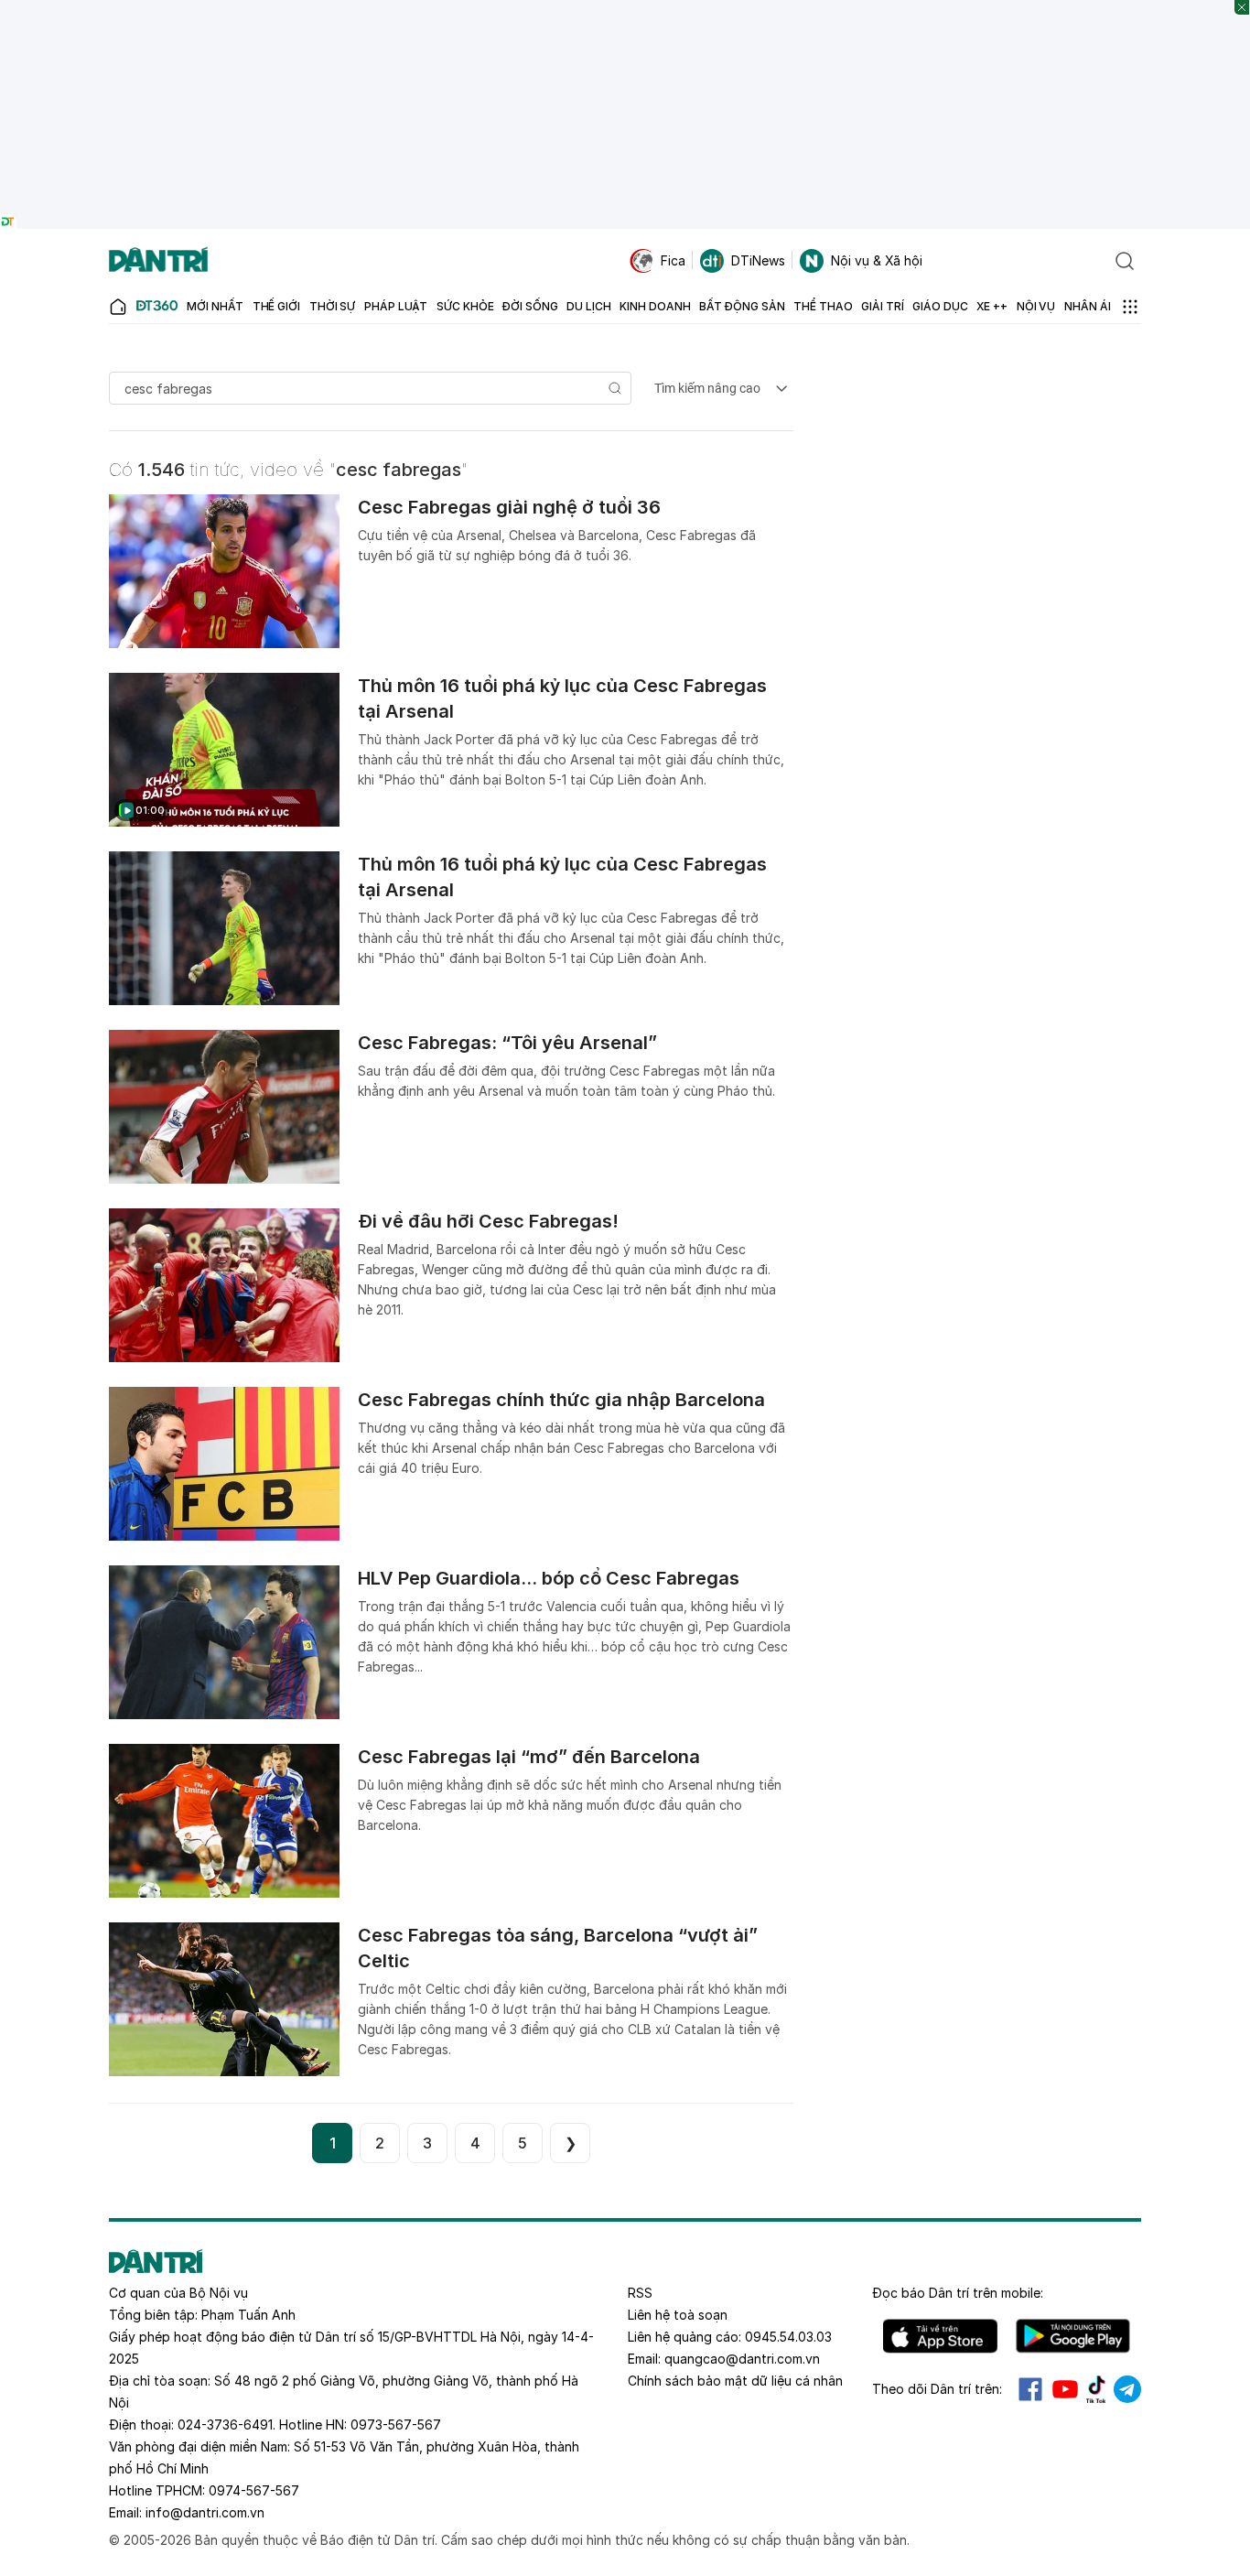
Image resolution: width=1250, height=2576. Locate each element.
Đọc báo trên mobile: (958, 2293)
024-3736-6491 (225, 2424)
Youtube (1065, 2389)
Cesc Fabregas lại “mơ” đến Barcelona (529, 1757)
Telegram (1127, 2389)
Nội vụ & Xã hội (877, 260)
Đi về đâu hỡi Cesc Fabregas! (488, 1221)
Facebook (1030, 2389)
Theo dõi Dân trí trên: (937, 2389)
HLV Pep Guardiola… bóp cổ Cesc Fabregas (549, 1578)
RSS (640, 2293)
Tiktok (1096, 2389)
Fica (673, 260)
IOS (940, 2336)
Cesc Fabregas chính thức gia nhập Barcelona (561, 1400)
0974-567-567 (254, 2490)
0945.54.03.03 (788, 2337)
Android (1073, 2336)
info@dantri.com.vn (205, 2512)
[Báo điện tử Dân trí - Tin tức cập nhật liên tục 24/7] (158, 261)
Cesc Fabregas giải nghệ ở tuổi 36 (509, 507)
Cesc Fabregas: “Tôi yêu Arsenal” (507, 1043)
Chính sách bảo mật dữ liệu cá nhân (735, 2381)
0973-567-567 (396, 2424)
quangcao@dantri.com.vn (742, 2359)
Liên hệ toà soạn (678, 2315)
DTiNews (758, 260)
